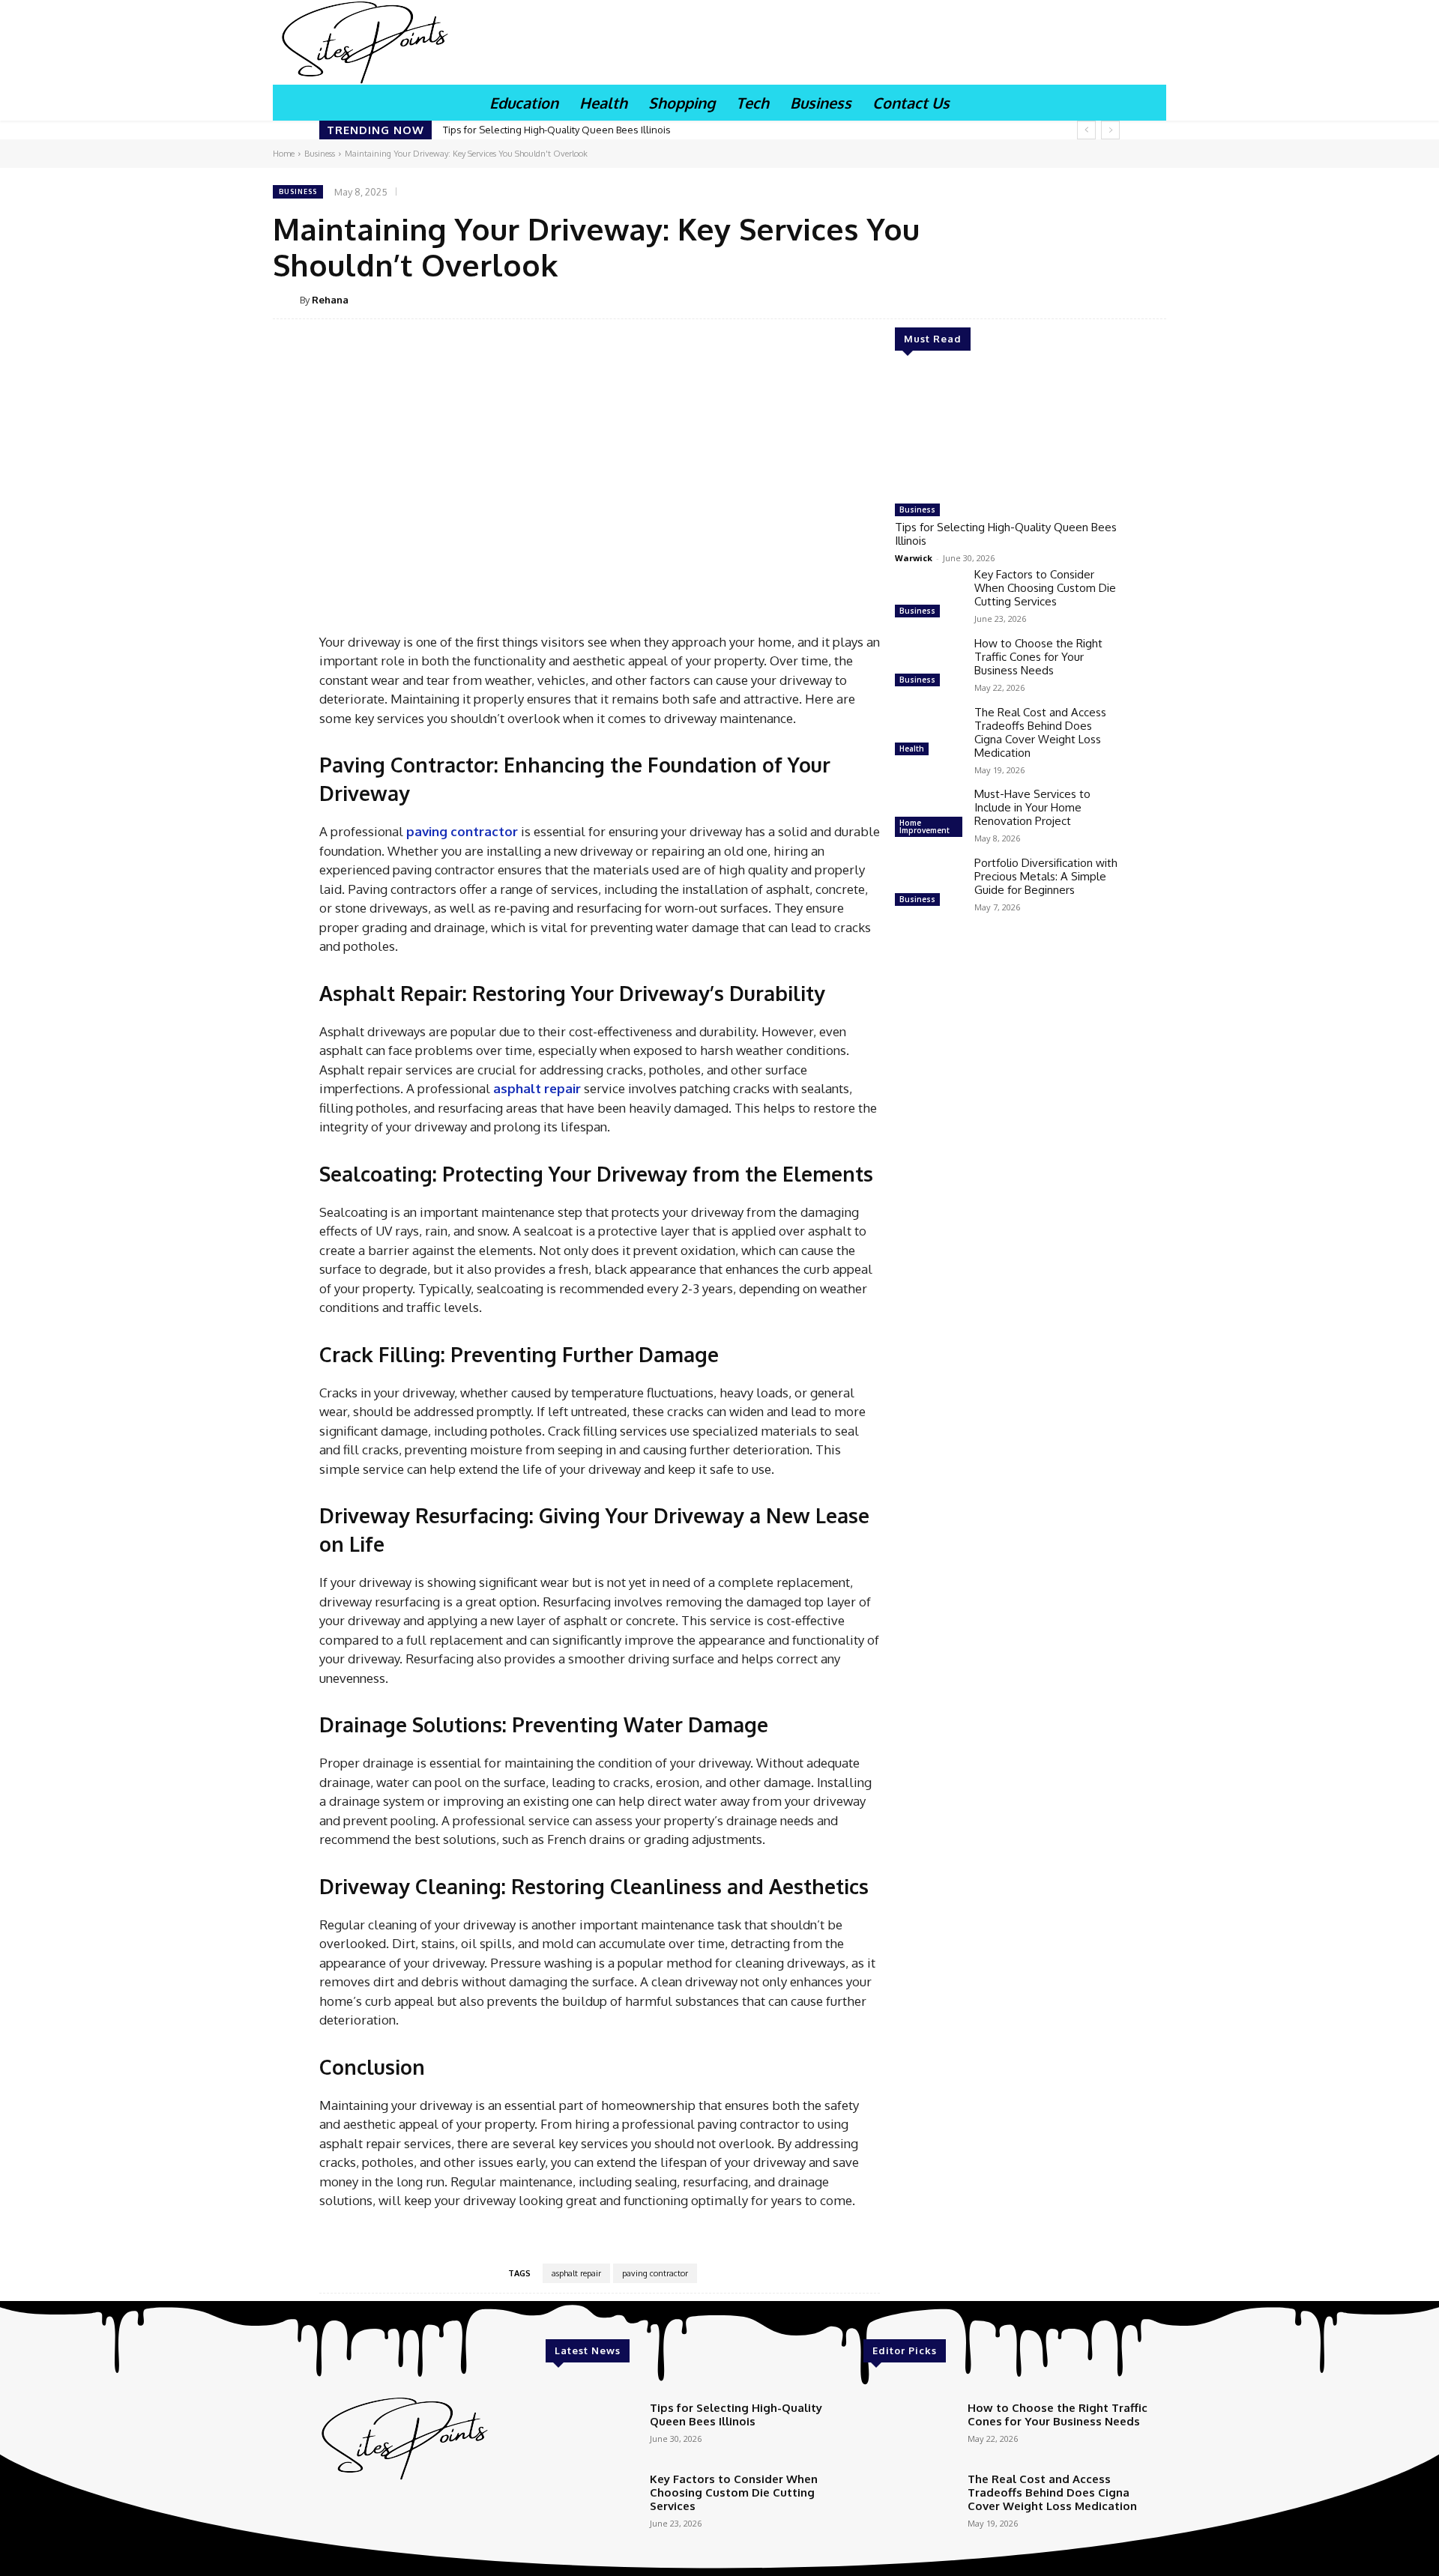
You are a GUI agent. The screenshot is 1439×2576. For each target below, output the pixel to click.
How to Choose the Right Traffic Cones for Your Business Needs (1038, 657)
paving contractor (655, 2273)
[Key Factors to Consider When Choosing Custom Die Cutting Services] (929, 595)
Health (912, 749)
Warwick (914, 558)
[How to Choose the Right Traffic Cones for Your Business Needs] (929, 664)
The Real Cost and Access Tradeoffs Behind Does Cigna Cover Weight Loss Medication (1040, 732)
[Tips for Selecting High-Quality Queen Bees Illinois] (1007, 433)
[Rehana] (286, 300)
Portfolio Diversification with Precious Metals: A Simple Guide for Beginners (1046, 876)
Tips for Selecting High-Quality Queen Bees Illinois (557, 130)
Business (320, 154)
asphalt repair (576, 2273)
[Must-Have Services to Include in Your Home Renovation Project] (929, 814)
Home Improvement (924, 826)
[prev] (1086, 130)
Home (284, 154)
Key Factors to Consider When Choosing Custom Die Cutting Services (1045, 588)
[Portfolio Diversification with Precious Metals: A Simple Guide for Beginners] (929, 883)
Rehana (330, 300)
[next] (1110, 130)
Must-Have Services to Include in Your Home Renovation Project (1032, 807)
